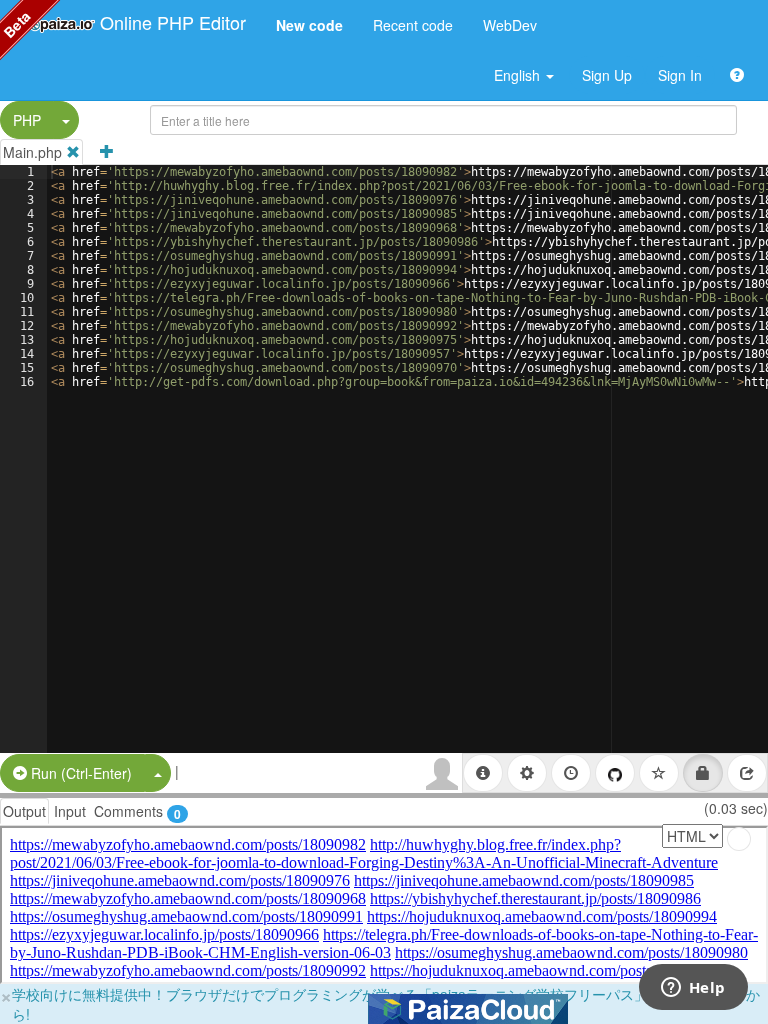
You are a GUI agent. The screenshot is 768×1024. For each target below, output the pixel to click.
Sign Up (607, 75)
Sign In (680, 75)
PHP (27, 120)
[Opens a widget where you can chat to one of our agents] (693, 989)
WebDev (510, 25)
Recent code (413, 25)
